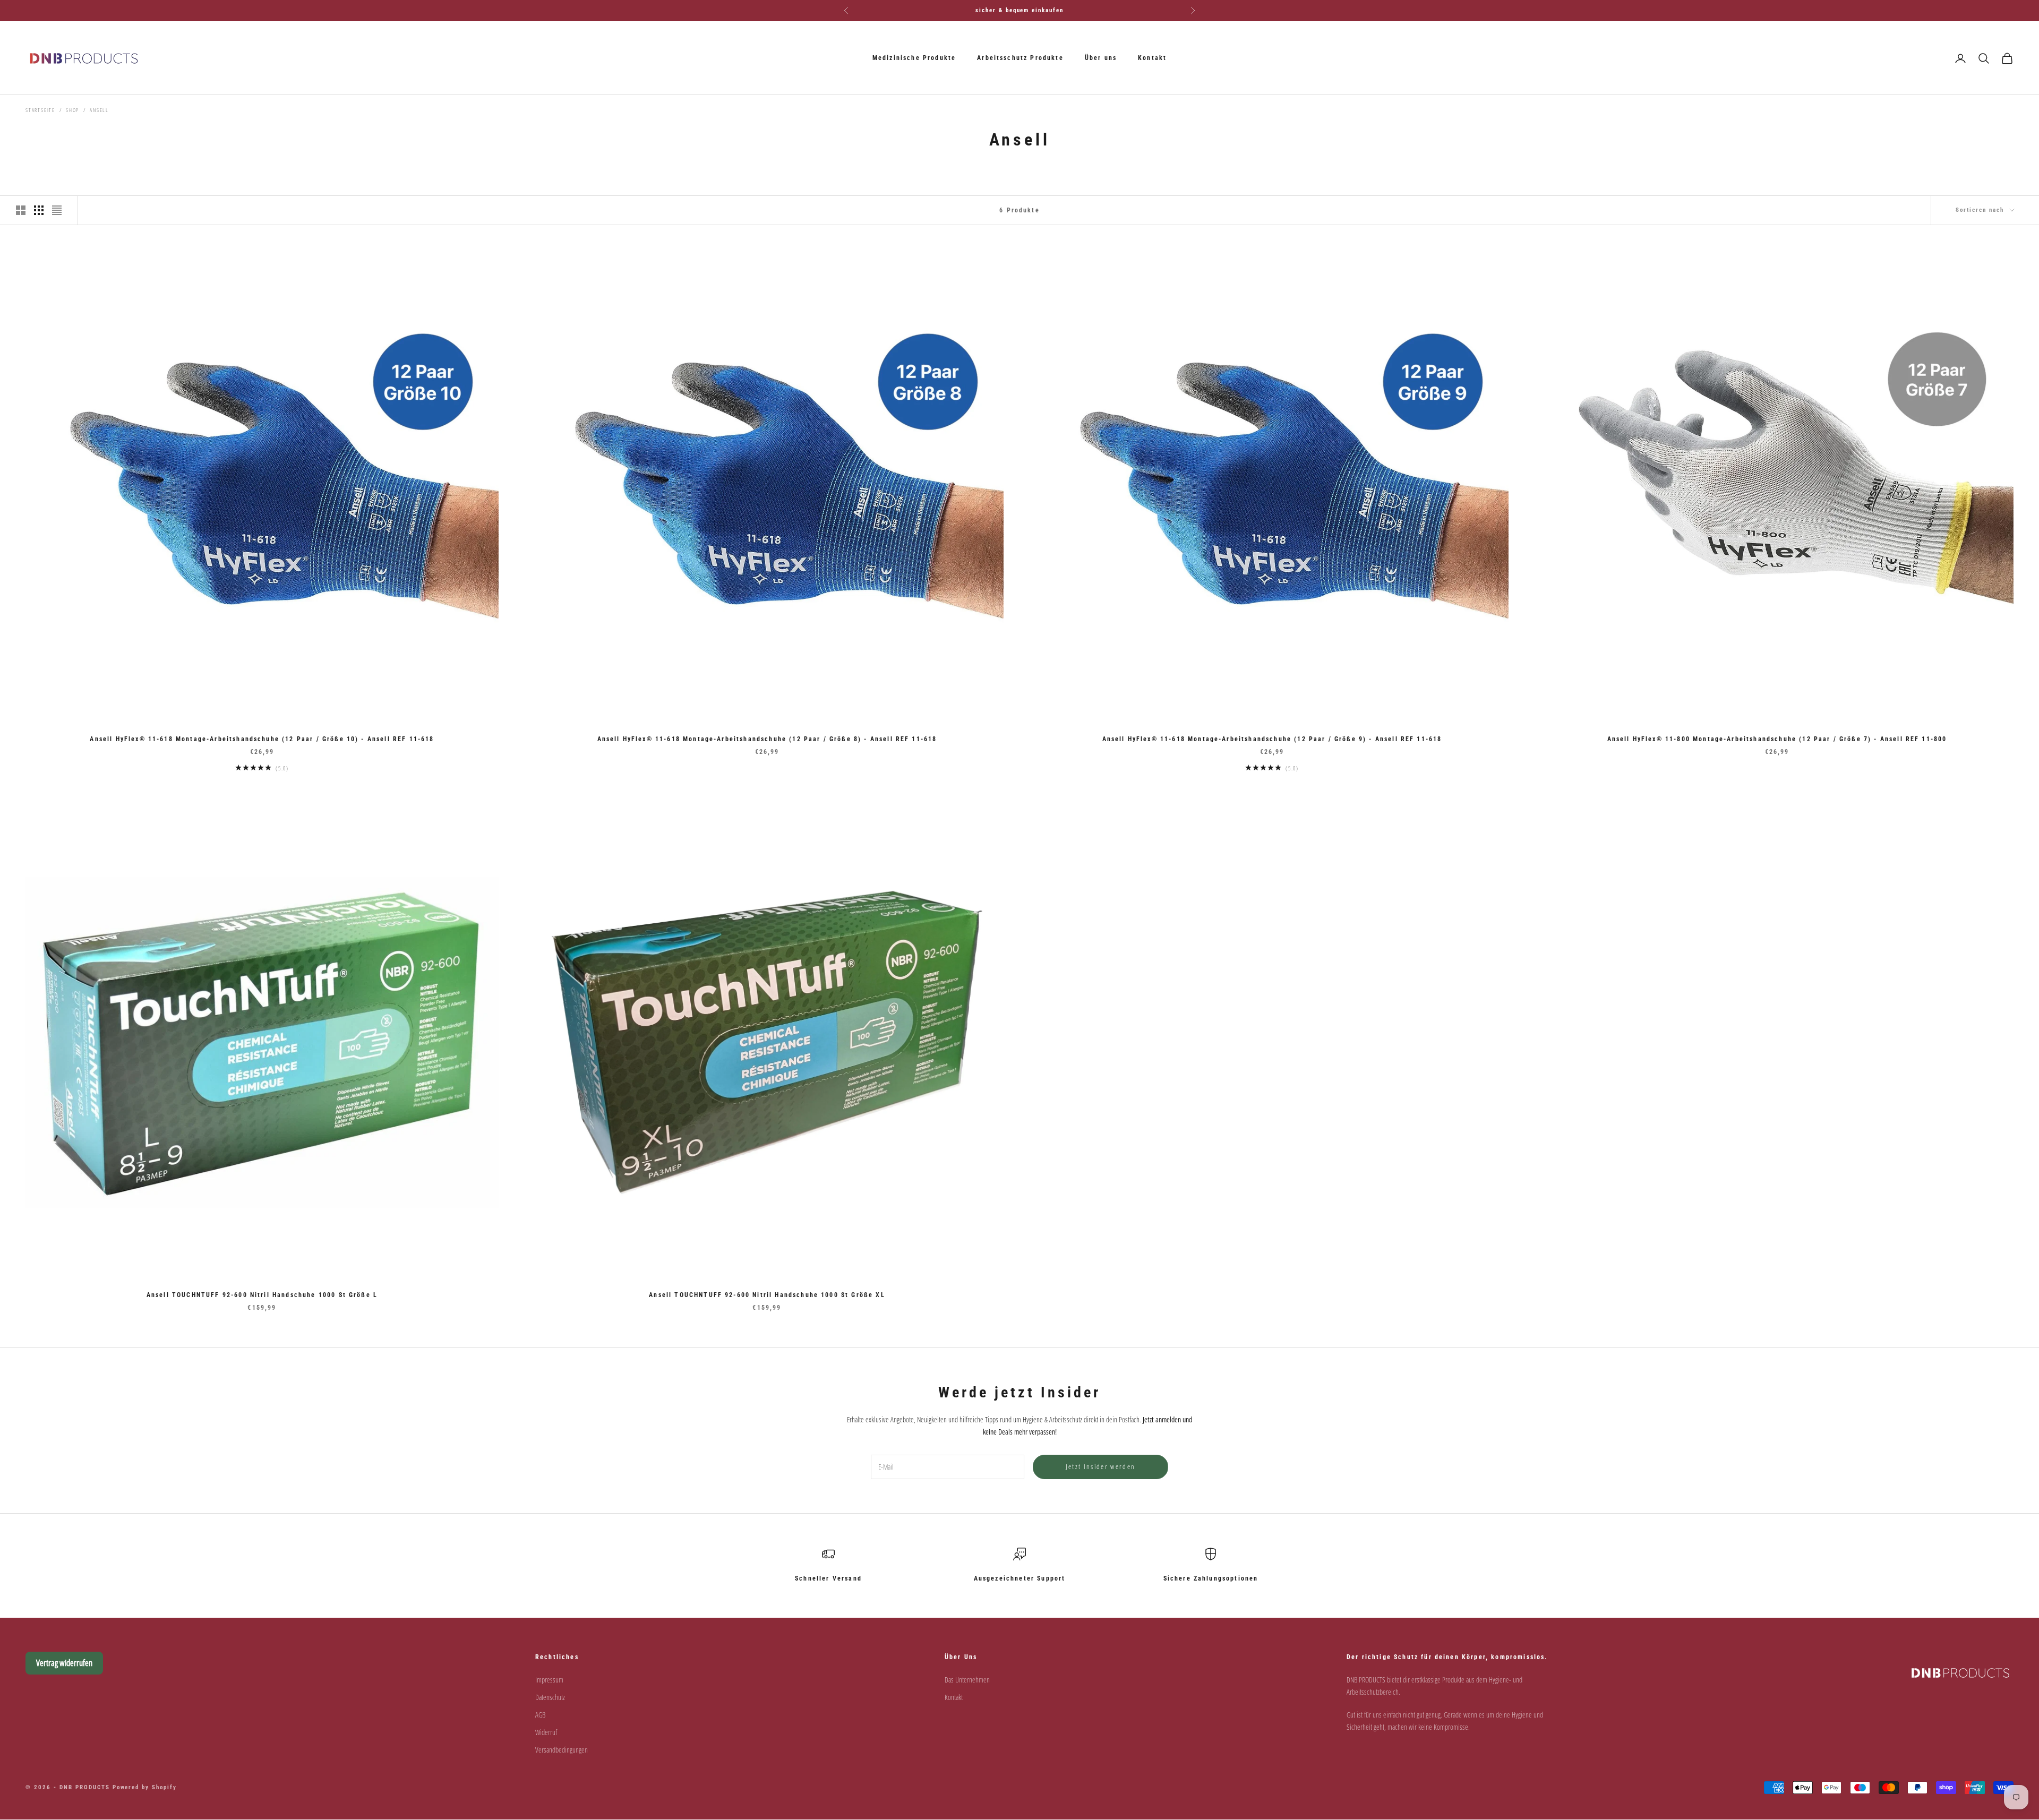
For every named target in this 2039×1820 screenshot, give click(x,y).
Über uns (1101, 58)
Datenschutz (550, 1697)
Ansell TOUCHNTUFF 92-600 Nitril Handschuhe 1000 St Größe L (262, 1295)
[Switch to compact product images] (57, 210)
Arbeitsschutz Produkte (1020, 58)
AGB (540, 1715)
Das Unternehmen (967, 1680)
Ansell (99, 110)
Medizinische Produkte (914, 58)
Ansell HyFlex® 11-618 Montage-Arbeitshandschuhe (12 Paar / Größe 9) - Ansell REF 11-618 (1272, 739)
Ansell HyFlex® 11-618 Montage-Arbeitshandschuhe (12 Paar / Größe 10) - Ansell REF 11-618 (262, 739)
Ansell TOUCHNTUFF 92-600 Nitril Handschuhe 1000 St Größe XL (767, 1295)
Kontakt (1152, 58)
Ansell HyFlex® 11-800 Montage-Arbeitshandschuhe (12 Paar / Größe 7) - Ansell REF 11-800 (1777, 739)
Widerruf (546, 1732)
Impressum (549, 1680)
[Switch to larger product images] (21, 210)
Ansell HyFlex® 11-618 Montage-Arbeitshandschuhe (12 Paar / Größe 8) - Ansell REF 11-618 (767, 739)
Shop (72, 110)
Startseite (40, 110)
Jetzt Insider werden (1101, 1466)
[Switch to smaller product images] (39, 210)
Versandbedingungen (562, 1750)
